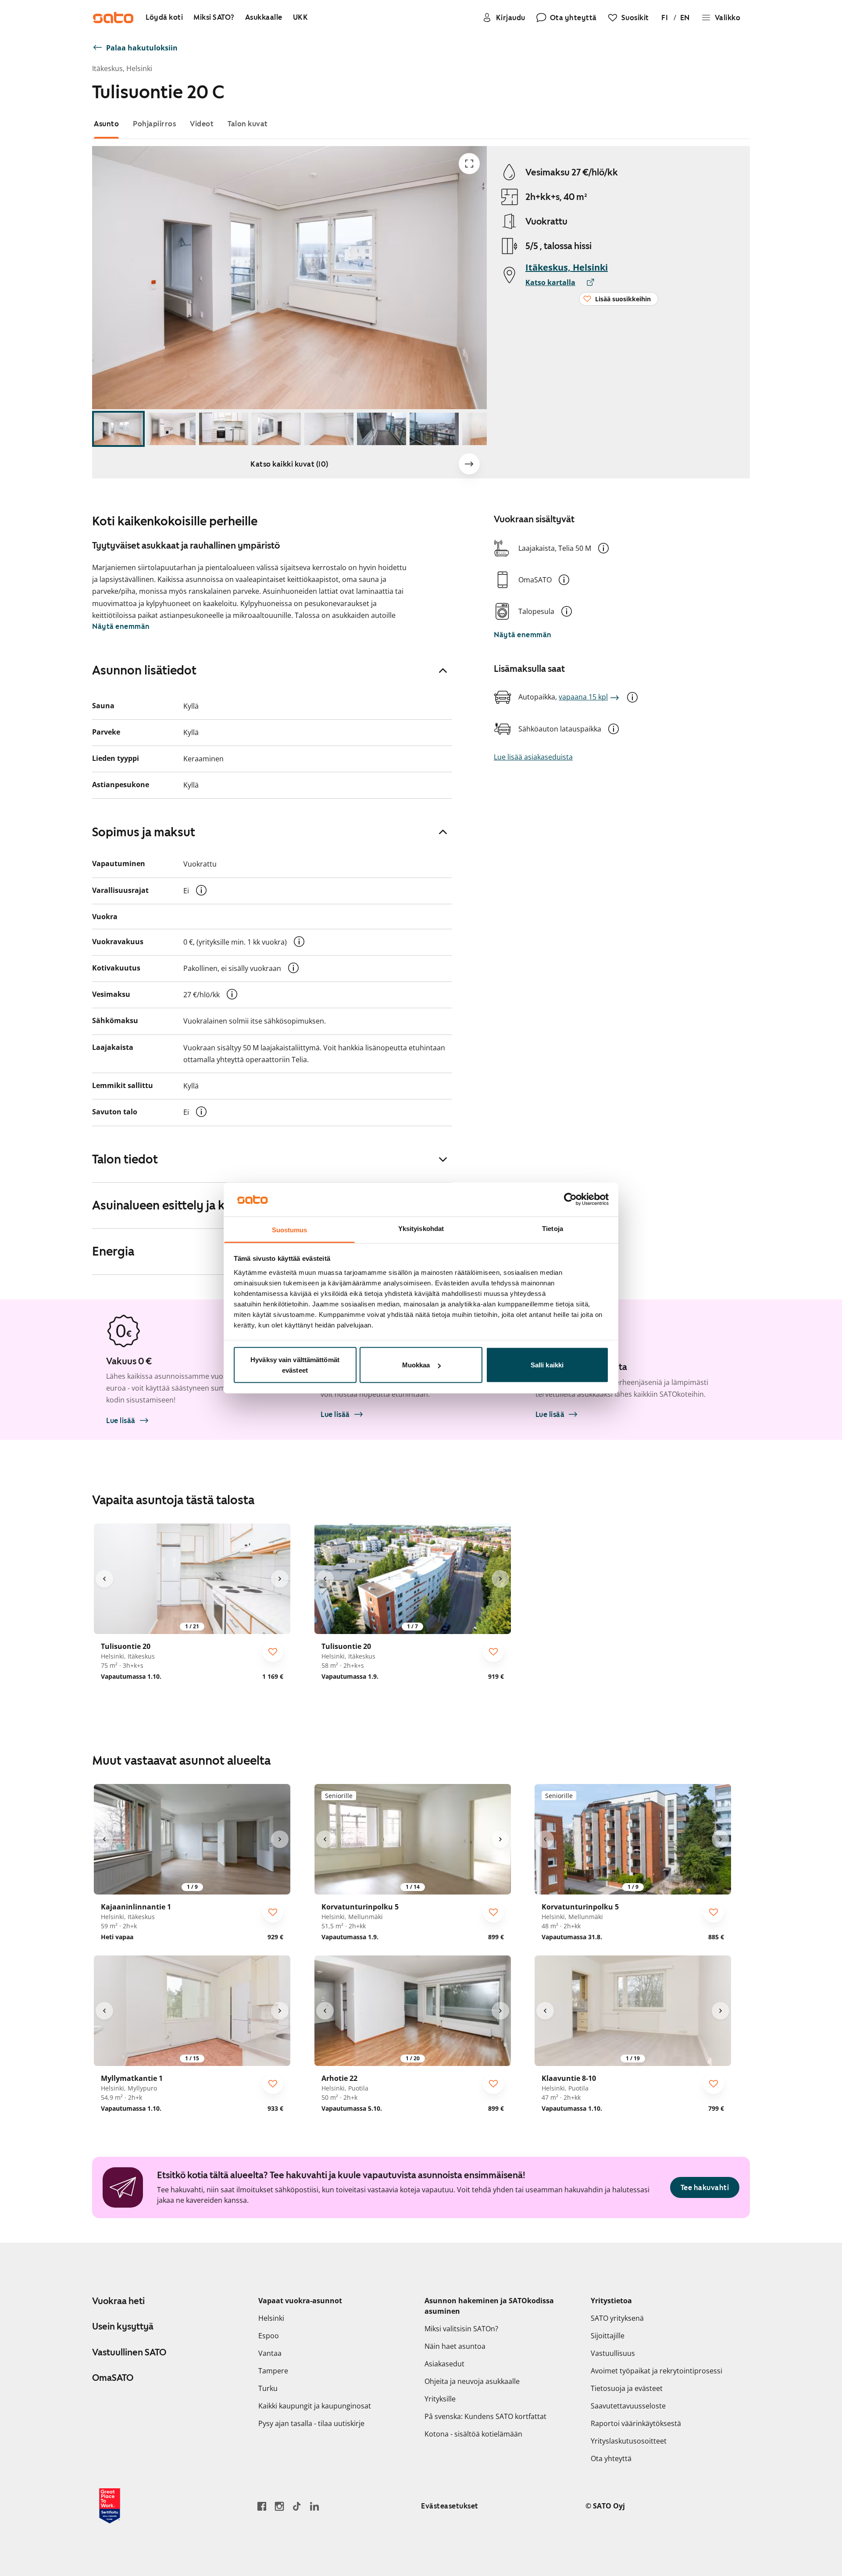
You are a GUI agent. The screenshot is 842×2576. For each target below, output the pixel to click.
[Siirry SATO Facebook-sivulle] (262, 2506)
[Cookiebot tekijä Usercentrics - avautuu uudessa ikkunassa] (570, 1199)
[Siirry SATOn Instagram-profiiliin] (279, 2506)
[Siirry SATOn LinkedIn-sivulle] (314, 2506)
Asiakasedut (444, 2364)
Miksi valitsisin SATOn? (461, 2329)
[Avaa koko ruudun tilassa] (469, 164)
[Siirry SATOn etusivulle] (113, 18)
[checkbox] (273, 1652)
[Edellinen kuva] (104, 1579)
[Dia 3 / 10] (224, 429)
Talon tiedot (125, 1159)
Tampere (273, 2371)
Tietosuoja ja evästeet (627, 2388)
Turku (268, 2388)
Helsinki (271, 2318)
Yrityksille (440, 2399)
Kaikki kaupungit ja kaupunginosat (315, 2406)
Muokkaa (416, 1365)
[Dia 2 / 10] (171, 429)
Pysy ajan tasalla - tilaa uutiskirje (311, 2423)
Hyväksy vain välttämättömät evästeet (295, 1365)
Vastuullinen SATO (129, 2352)
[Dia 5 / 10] (329, 429)
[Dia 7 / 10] (434, 429)
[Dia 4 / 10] (276, 429)
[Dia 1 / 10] (118, 429)
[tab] (106, 124)
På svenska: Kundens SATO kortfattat (485, 2416)
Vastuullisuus (613, 2353)
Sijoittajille (608, 2336)
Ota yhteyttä (611, 2458)
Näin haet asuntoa (455, 2346)
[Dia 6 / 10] (382, 429)
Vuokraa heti (118, 2301)
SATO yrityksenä (617, 2318)
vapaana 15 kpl (583, 697)
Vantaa (270, 2353)
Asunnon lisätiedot (144, 670)
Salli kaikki (547, 1365)
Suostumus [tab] (290, 1229)
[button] (603, 548)
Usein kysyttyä (123, 2326)
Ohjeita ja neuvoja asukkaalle (472, 2381)
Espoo (269, 2336)
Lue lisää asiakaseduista (533, 757)
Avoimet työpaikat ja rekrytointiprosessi (656, 2371)
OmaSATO (113, 2378)
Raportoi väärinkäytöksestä (636, 2423)
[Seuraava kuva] (469, 464)
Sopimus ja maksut (144, 832)
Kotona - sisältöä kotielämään (473, 2434)
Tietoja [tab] (553, 1228)
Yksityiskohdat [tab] (421, 1228)
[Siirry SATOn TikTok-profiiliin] (297, 2506)
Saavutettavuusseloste (628, 2406)
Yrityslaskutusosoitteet (629, 2441)
